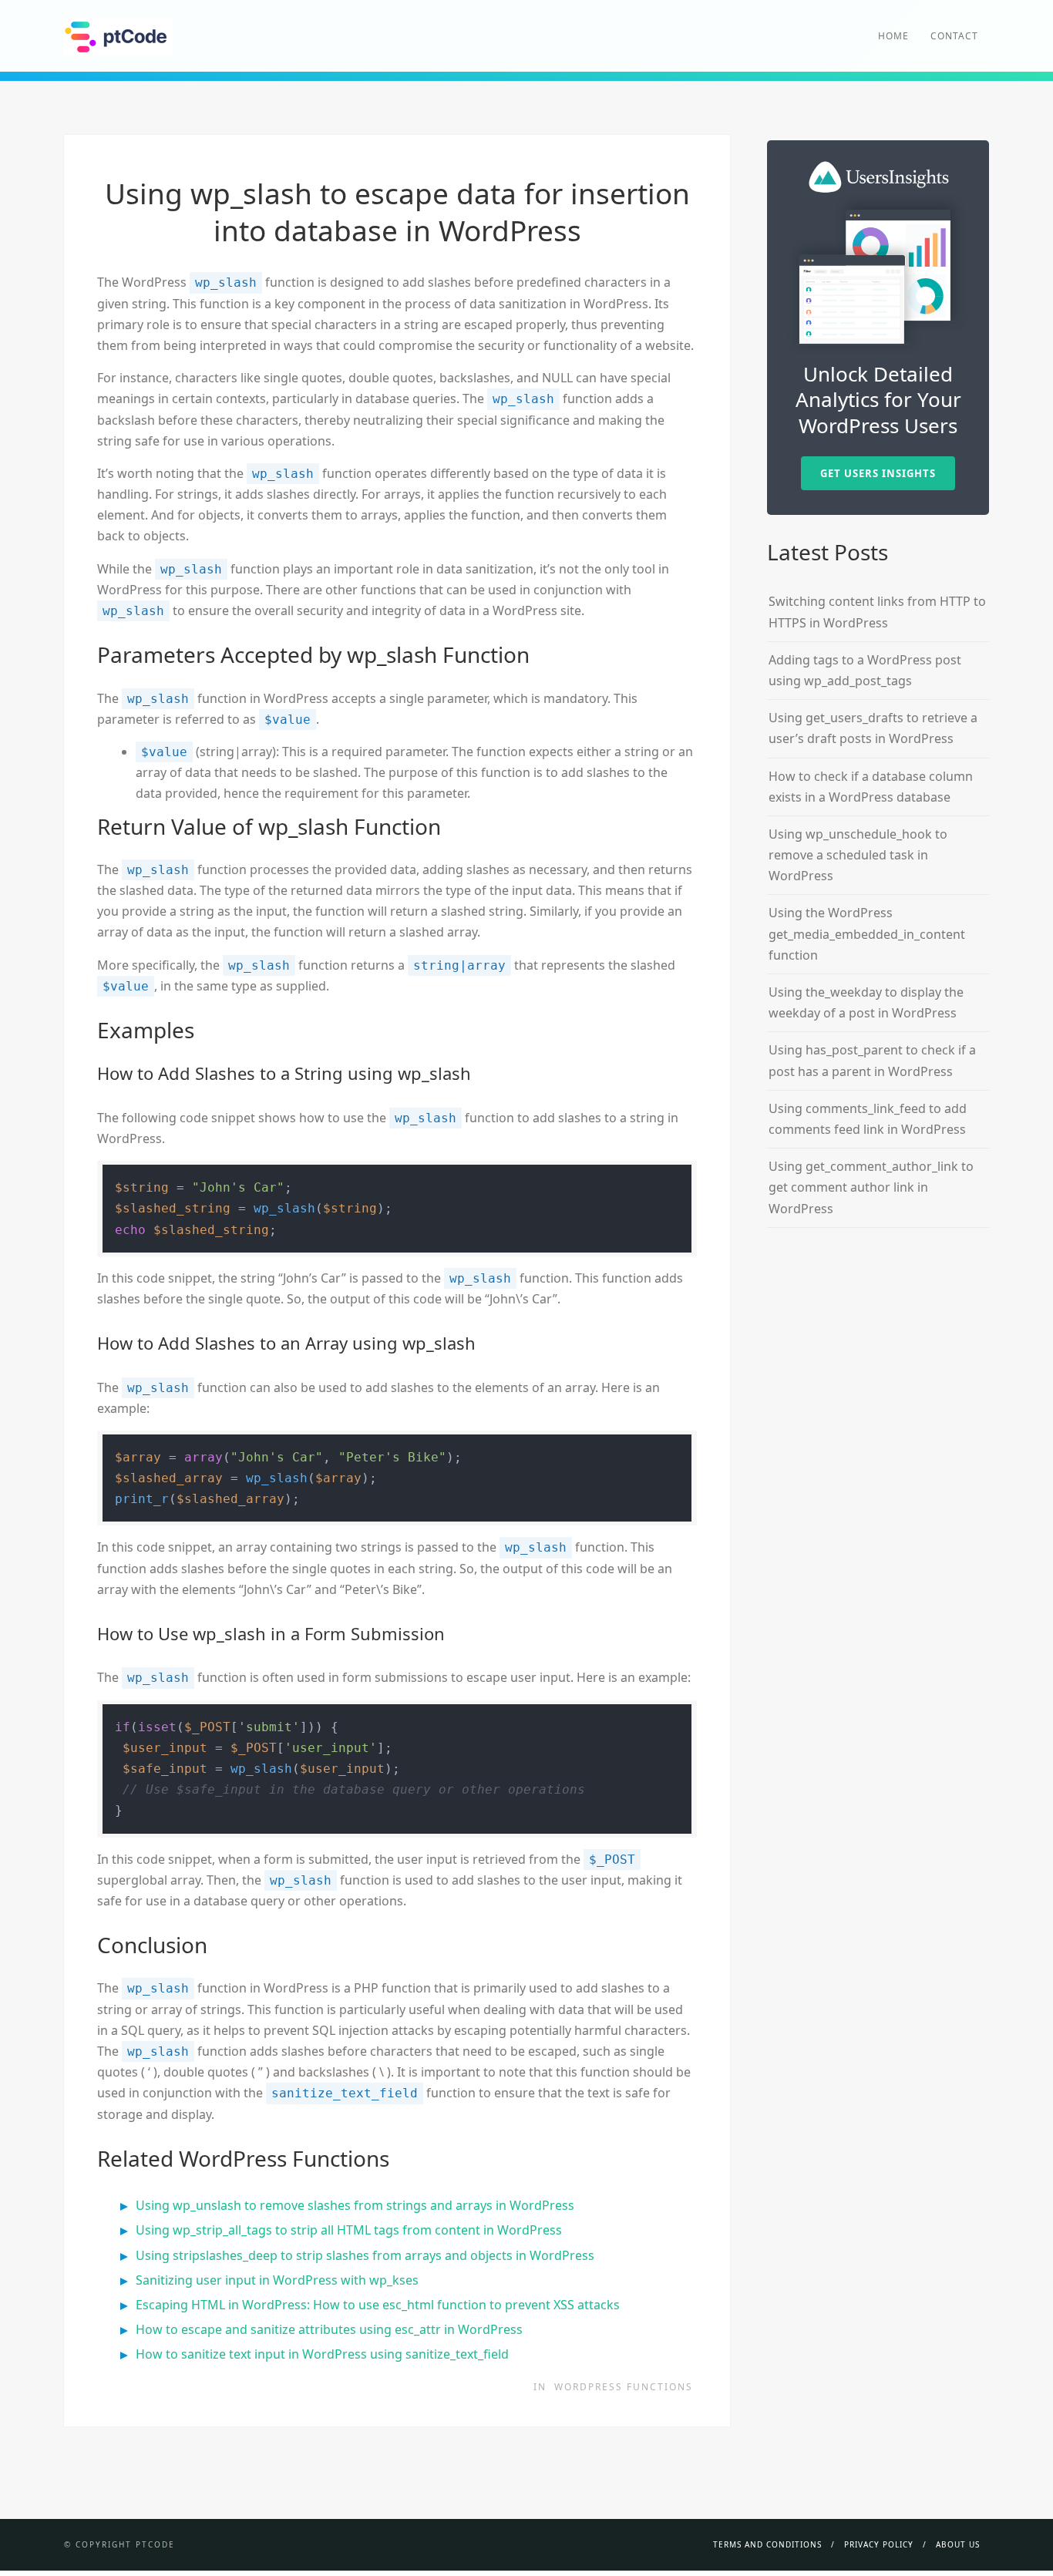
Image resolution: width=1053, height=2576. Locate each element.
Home (893, 36)
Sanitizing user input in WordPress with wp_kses (277, 2280)
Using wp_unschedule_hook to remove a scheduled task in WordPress (858, 855)
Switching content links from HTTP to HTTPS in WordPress (877, 612)
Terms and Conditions (767, 2544)
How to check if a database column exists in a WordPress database (871, 787)
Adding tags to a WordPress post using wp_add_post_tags (865, 670)
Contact (954, 36)
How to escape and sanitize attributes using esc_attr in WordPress (329, 2329)
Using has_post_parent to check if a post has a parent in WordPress (872, 1060)
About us (958, 2544)
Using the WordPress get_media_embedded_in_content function (867, 933)
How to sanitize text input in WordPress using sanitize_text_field (322, 2354)
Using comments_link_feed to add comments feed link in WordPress (868, 1119)
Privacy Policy (879, 2544)
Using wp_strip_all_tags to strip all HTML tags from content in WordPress (349, 2230)
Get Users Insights (878, 473)
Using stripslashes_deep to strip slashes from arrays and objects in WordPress (365, 2255)
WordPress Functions (624, 2387)
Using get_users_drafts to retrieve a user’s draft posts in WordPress (873, 728)
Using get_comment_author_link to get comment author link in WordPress (871, 1187)
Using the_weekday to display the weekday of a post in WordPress (866, 1002)
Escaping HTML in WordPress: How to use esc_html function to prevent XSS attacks (378, 2305)
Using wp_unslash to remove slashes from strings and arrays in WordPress (355, 2205)
